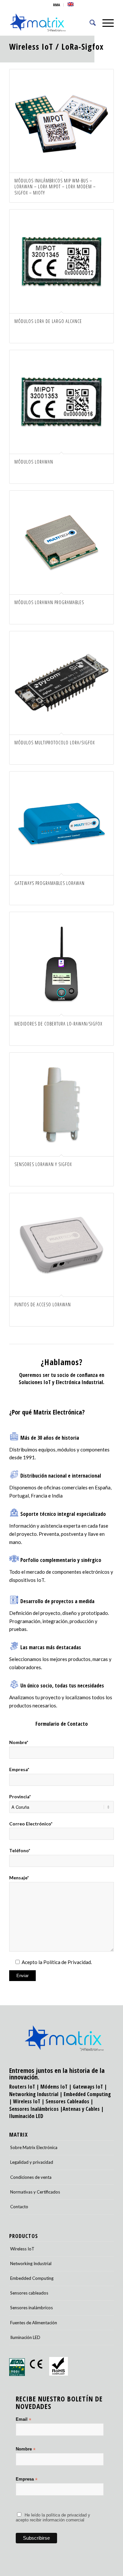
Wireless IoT (31, 46)
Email (23, 2420)
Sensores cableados (29, 2293)
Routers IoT (22, 2087)
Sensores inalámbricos (31, 2308)
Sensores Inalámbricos (34, 2109)
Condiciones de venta (31, 2177)
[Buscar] (89, 23)
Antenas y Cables (81, 2109)
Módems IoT (54, 2087)
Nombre (26, 2449)
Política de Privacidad (67, 1962)
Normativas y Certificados (35, 2192)
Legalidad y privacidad (32, 2162)
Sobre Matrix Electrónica (34, 2147)
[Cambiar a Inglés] (71, 4)
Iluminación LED (26, 2116)
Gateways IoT (88, 2087)
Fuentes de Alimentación (34, 2323)
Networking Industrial (34, 2094)
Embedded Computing (32, 2278)
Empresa (27, 2479)
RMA (57, 5)
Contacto (19, 2207)
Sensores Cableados (67, 2101)
